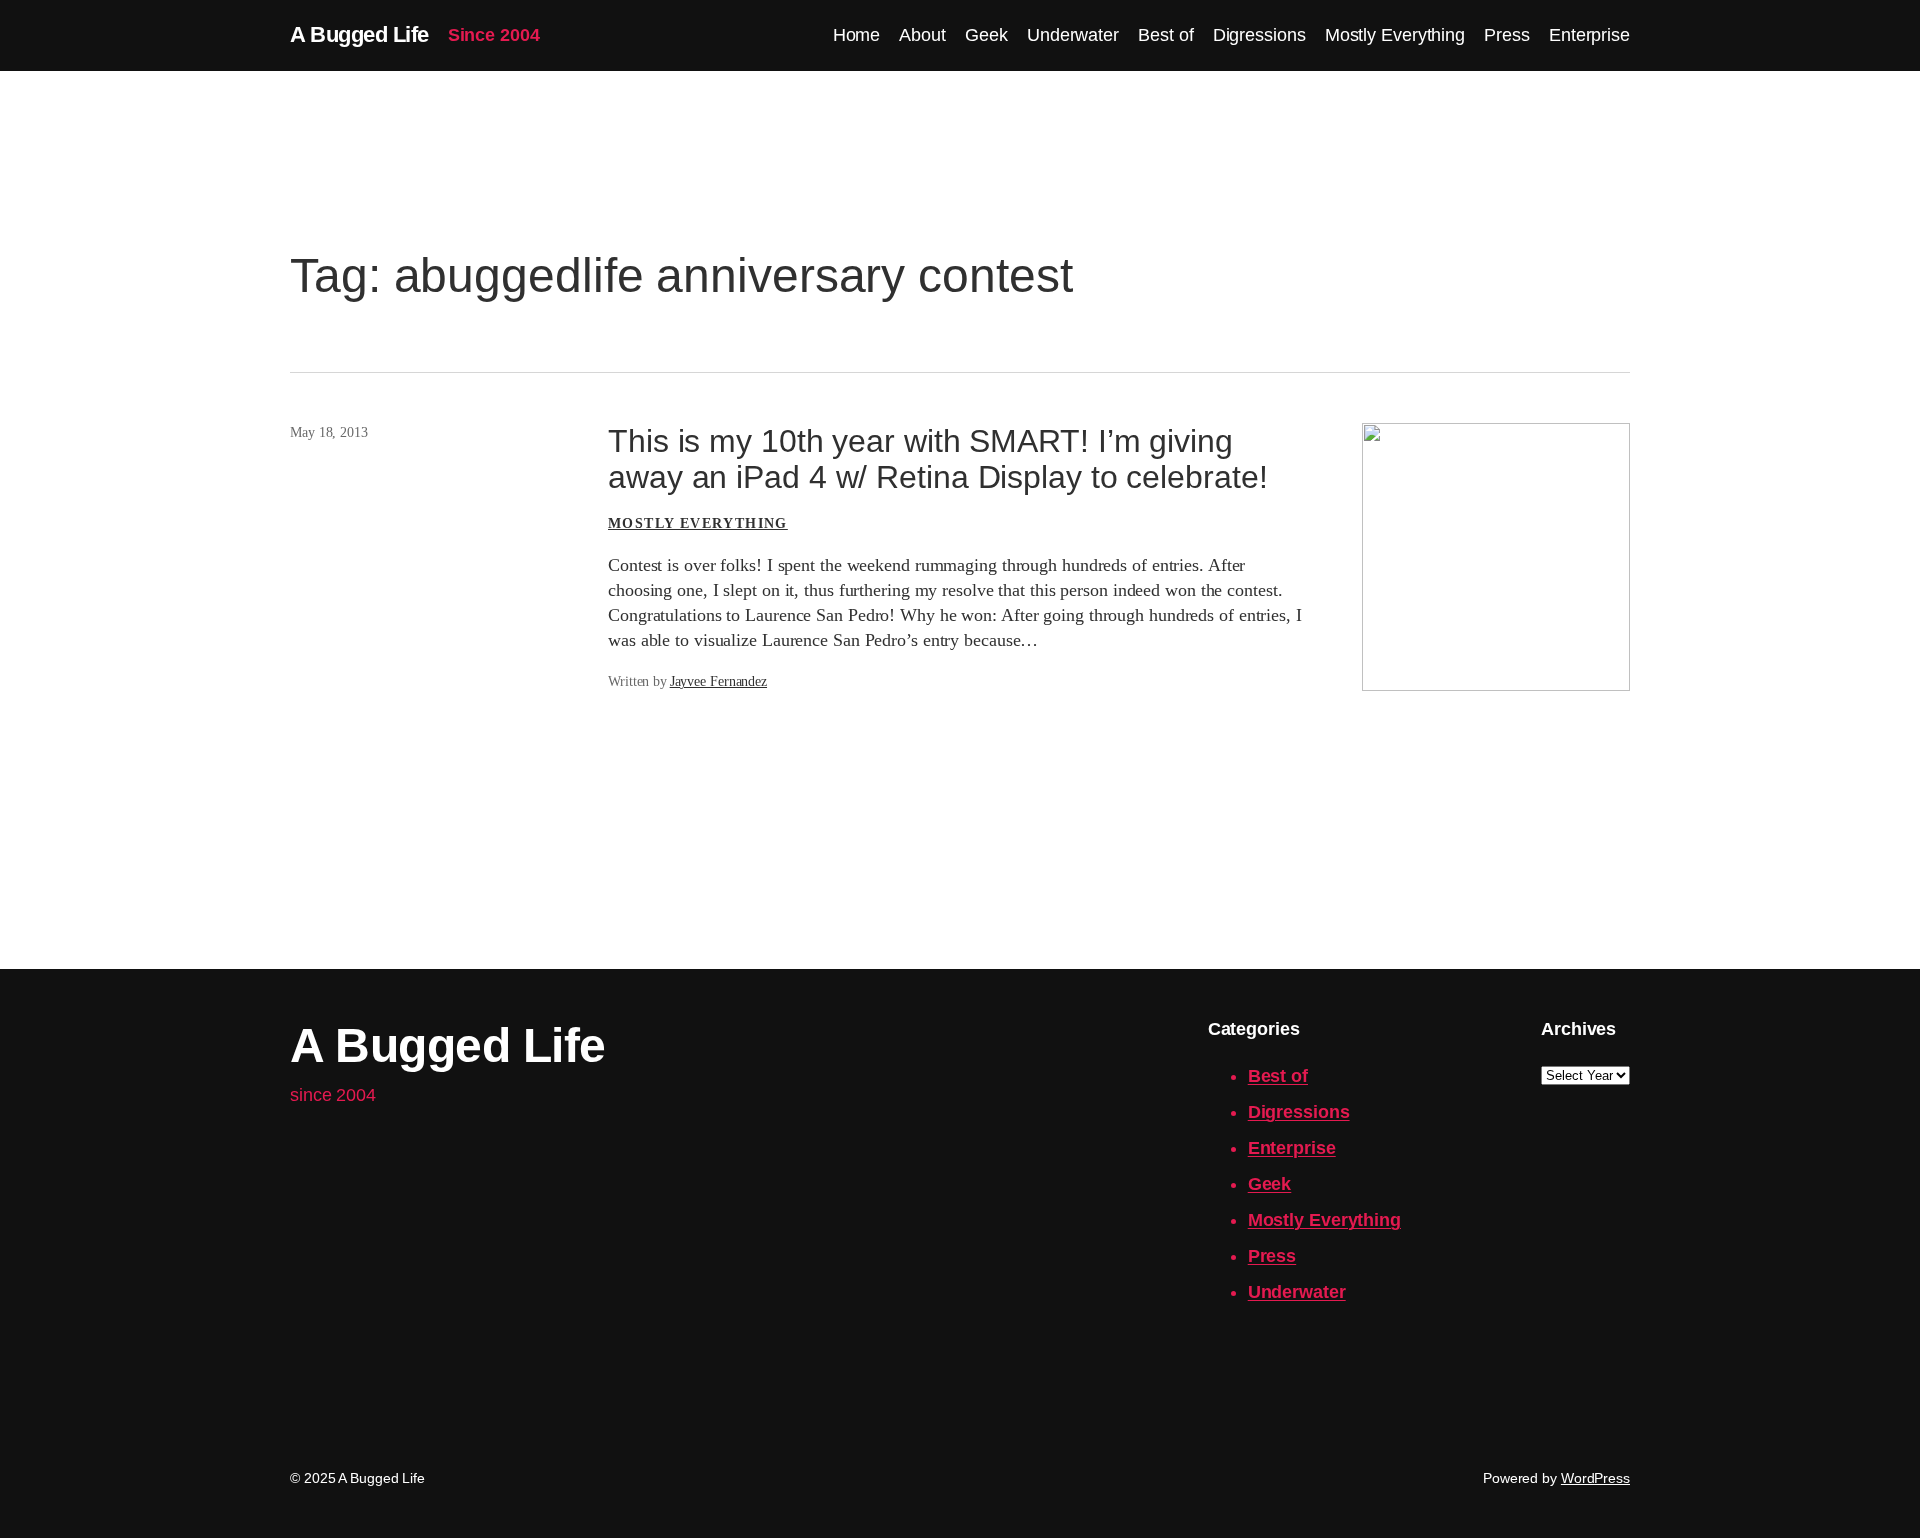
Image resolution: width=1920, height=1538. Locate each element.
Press (1272, 1256)
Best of (1278, 1076)
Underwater (1297, 1292)
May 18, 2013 (329, 432)
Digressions (1299, 1112)
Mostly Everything (698, 523)
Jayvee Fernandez (718, 681)
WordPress (1595, 1478)
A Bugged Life (359, 34)
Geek (1270, 1184)
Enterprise (1292, 1148)
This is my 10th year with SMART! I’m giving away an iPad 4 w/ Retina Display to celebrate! (937, 459)
